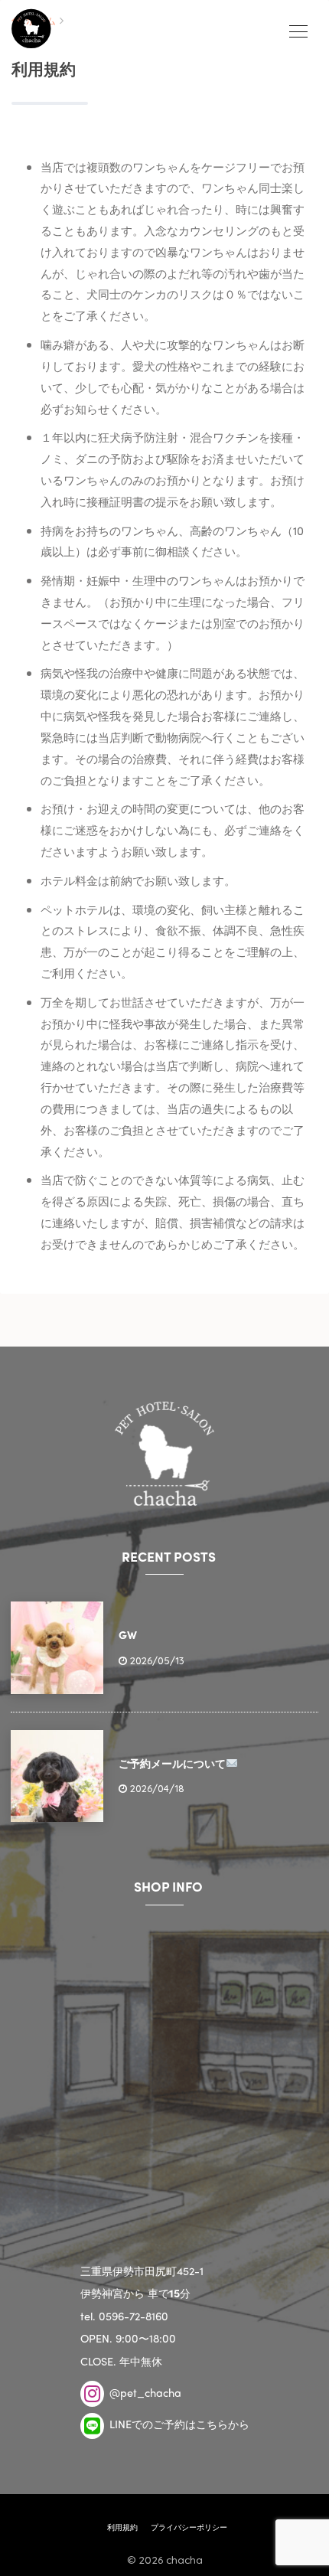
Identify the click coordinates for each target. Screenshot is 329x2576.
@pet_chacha (144, 2392)
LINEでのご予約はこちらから (178, 2424)
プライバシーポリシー (189, 2527)
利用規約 (122, 2527)
